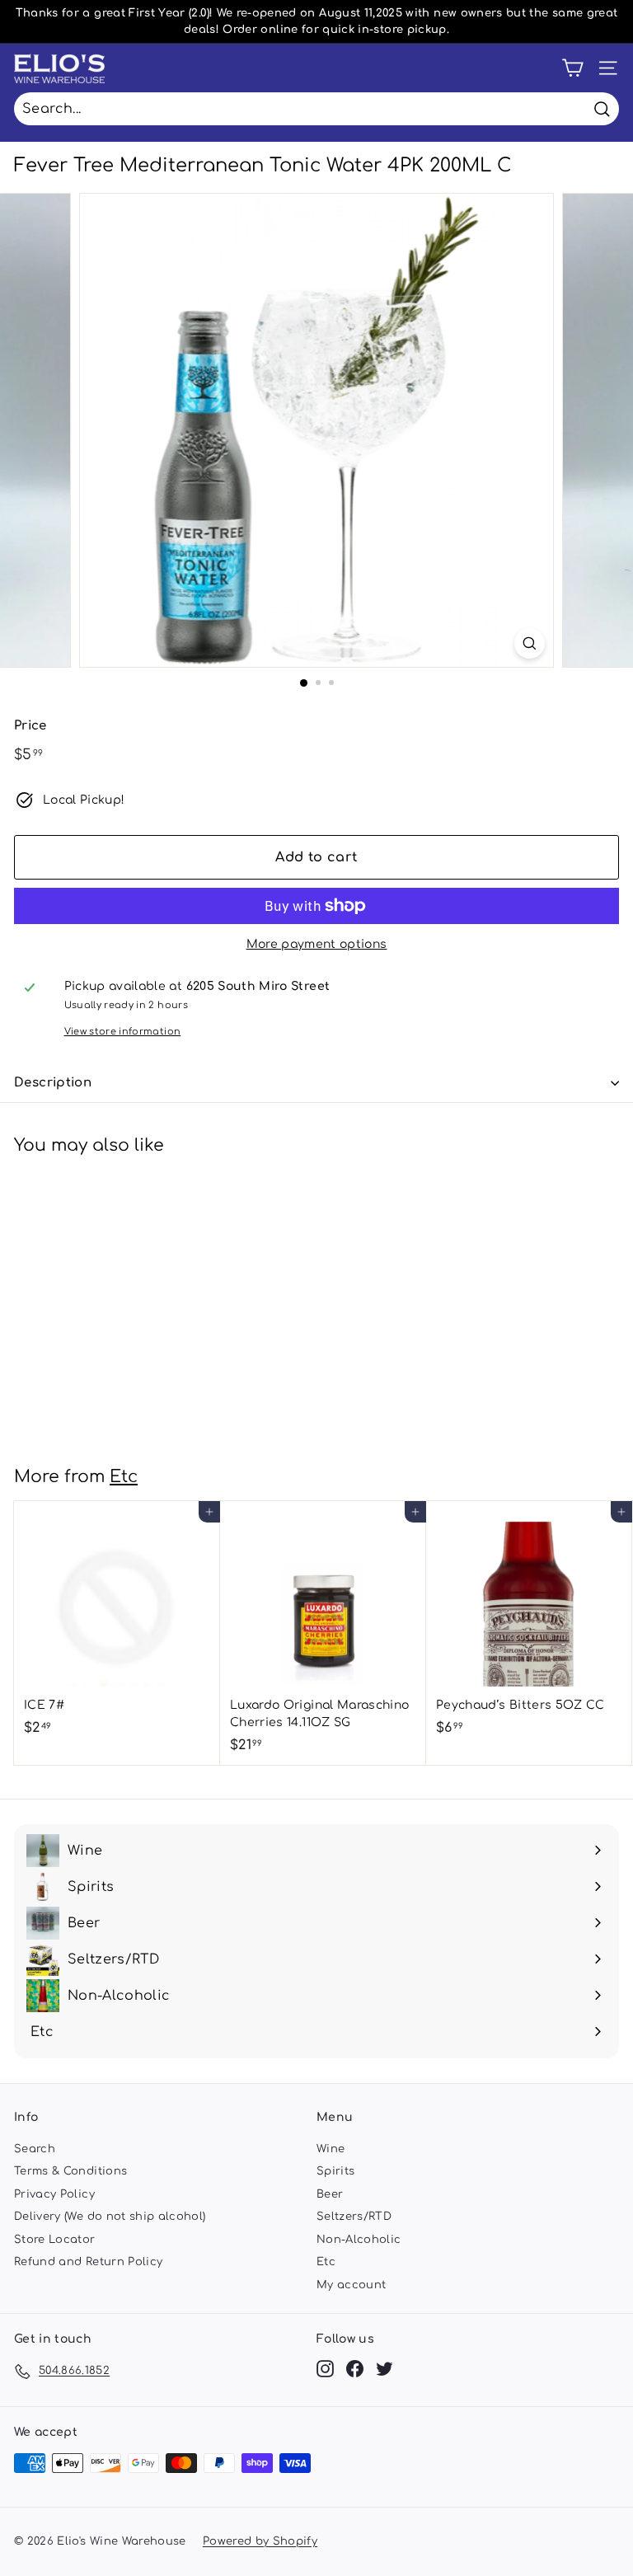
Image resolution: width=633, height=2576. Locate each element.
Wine (331, 2149)
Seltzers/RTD (354, 2217)
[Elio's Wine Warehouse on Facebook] (355, 2369)
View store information (123, 1032)
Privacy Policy (54, 2194)
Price (30, 726)
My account (352, 2285)
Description (53, 1083)
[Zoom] (530, 643)
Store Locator (55, 2240)
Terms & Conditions (70, 2171)
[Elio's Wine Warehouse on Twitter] (384, 2369)
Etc (124, 1477)
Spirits (335, 2171)
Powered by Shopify (260, 2541)
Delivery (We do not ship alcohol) (110, 2217)
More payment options (317, 944)
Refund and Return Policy (88, 2262)
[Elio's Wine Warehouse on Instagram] (325, 2369)
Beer (330, 2194)
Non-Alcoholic (359, 2240)
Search (35, 2149)
